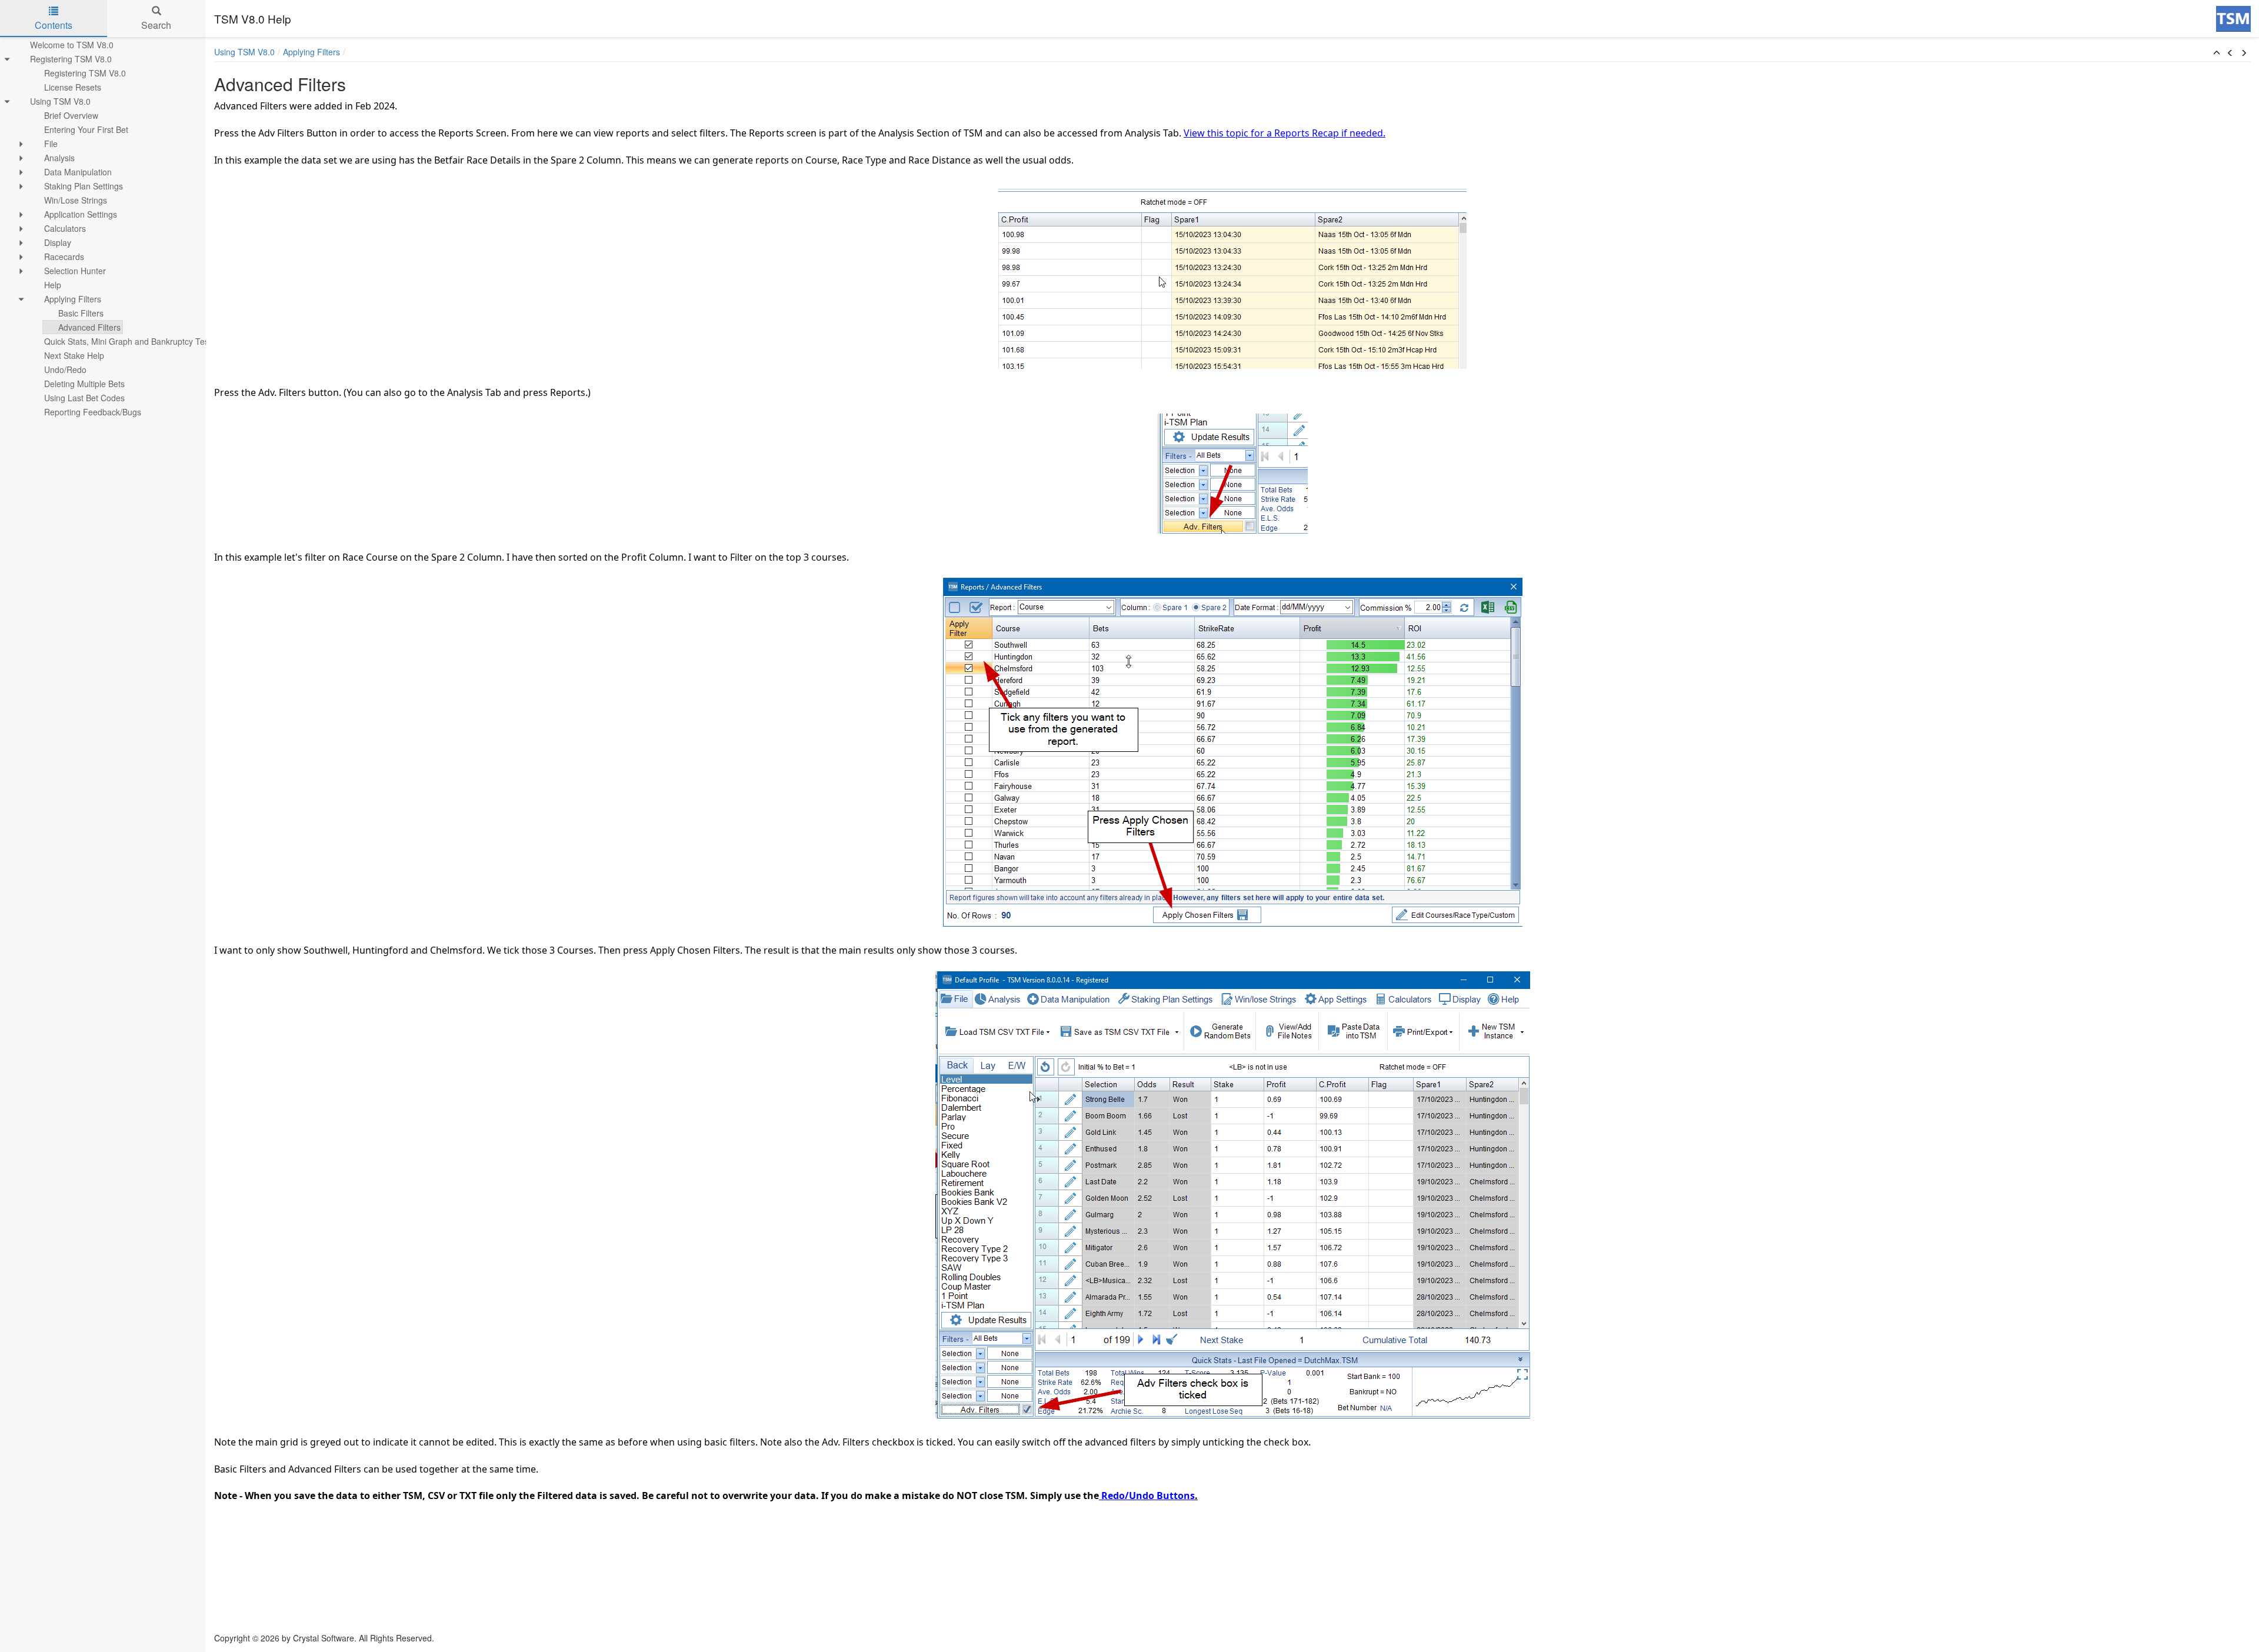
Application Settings (81, 214)
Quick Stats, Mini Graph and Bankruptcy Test (128, 341)
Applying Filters (73, 299)
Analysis (59, 158)
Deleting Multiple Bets (84, 384)
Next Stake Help (74, 355)
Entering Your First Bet (86, 129)
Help (53, 285)
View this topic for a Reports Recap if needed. (1285, 133)
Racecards (64, 257)
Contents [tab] (54, 25)
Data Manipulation (78, 172)
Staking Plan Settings (84, 186)
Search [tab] (156, 25)
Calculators (65, 228)
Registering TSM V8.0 (71, 59)
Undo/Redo (65, 369)
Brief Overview (71, 115)
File (51, 144)
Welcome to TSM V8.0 (72, 45)
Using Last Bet (84, 398)
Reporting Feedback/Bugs (93, 412)
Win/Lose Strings (76, 200)
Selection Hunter (75, 271)
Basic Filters (81, 313)
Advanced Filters (89, 327)
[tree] (103, 228)
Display (58, 242)
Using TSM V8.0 (60, 101)
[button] (2217, 53)
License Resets (73, 87)
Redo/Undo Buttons (1147, 1496)
